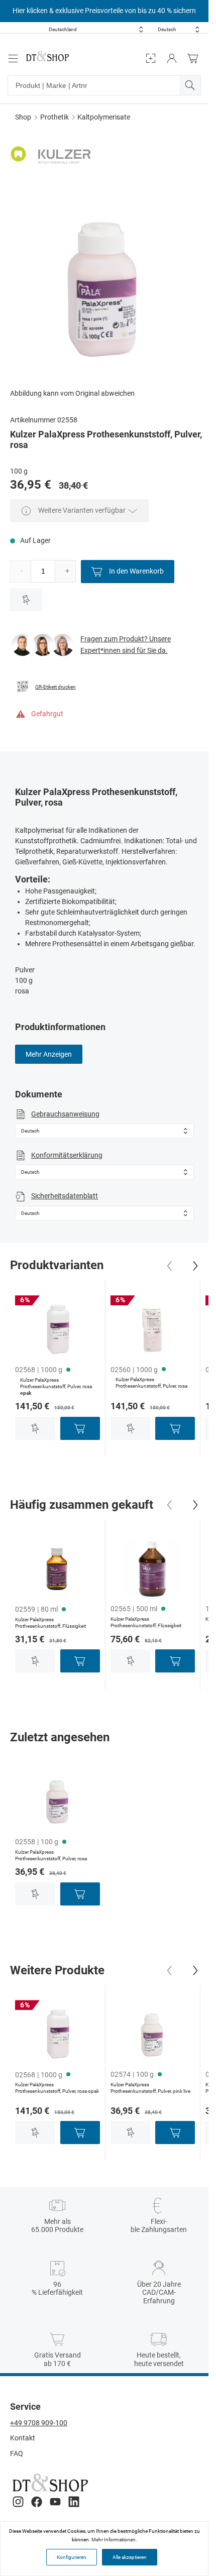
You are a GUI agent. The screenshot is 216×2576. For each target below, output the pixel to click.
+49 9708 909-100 (39, 2423)
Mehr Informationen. (114, 2540)
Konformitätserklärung (67, 1155)
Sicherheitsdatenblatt (65, 1196)
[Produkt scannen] (151, 59)
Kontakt (23, 2438)
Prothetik (55, 117)
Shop (23, 117)
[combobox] (96, 29)
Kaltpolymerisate (104, 117)
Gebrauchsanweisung (65, 1114)
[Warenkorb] (195, 59)
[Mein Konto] (172, 59)
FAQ (17, 2453)
